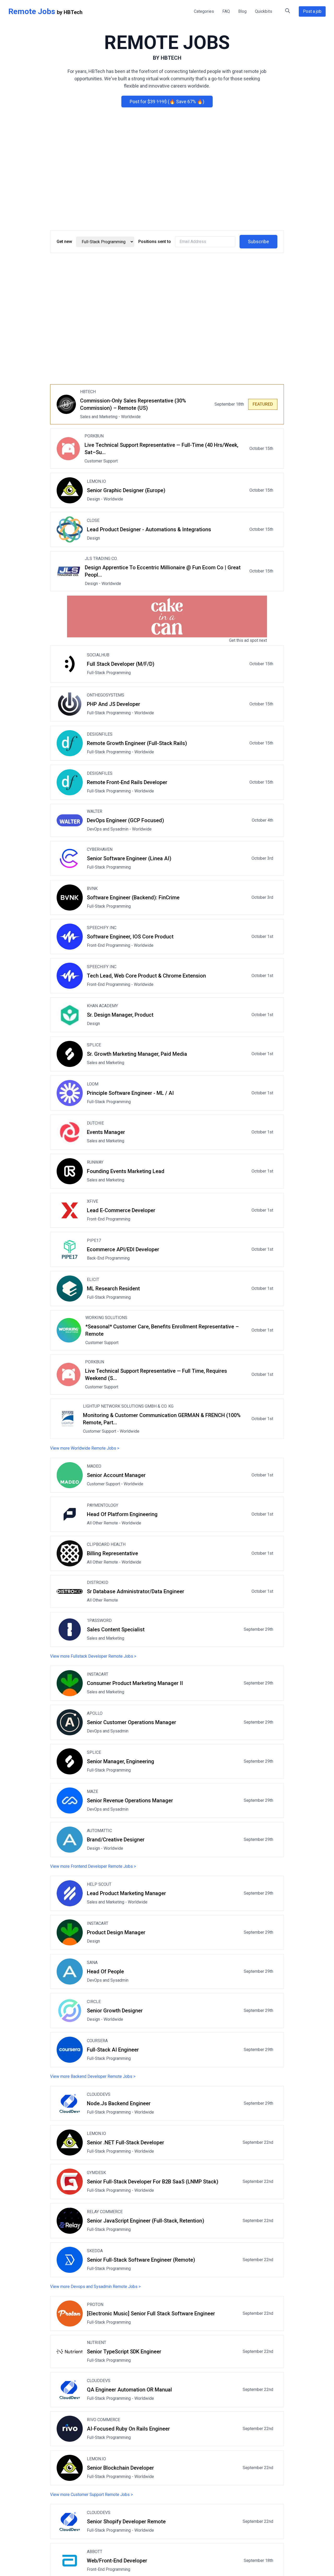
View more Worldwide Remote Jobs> (85, 1448)
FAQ (226, 11)
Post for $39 (167, 102)
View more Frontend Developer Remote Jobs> (93, 1866)
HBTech (73, 12)
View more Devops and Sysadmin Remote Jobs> (95, 2287)
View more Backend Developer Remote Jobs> (93, 2076)
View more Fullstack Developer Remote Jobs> (93, 1656)
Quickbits (264, 11)
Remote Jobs (32, 11)
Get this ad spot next (248, 640)
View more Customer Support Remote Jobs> (91, 2495)
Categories (204, 11)
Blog (242, 11)
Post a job (312, 11)
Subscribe (258, 242)
